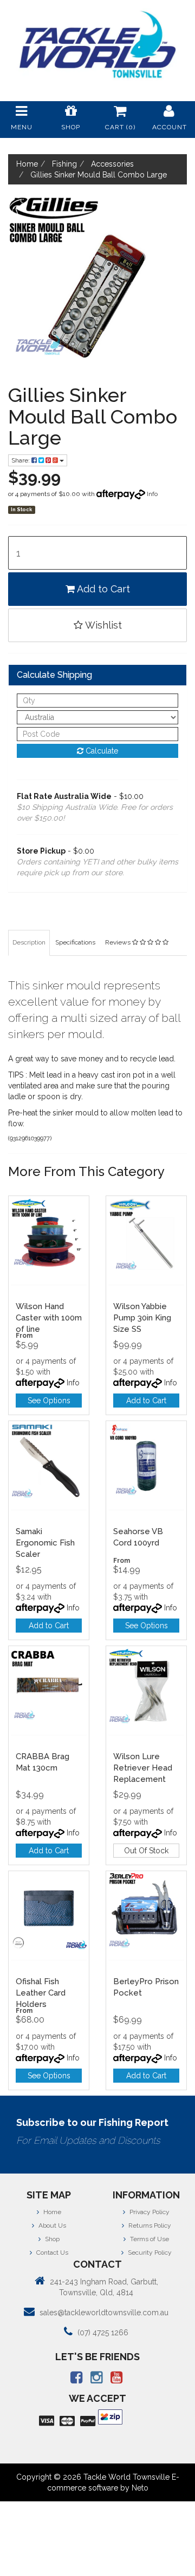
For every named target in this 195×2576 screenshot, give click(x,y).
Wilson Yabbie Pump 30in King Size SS (142, 1318)
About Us (51, 2225)
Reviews (119, 942)
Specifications (75, 942)
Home (51, 2212)
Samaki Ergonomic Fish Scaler (45, 1543)
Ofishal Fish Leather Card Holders (41, 1993)
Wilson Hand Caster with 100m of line (49, 1318)
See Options (49, 1401)
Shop (51, 2239)
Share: (21, 460)
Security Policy (149, 2253)
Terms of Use (149, 2239)
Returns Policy (149, 2225)
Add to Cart (102, 589)
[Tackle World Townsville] (97, 44)
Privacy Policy (149, 2212)
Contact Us (51, 2253)
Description (29, 942)
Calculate (101, 751)
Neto (140, 2488)
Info (152, 494)
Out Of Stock (146, 1851)
